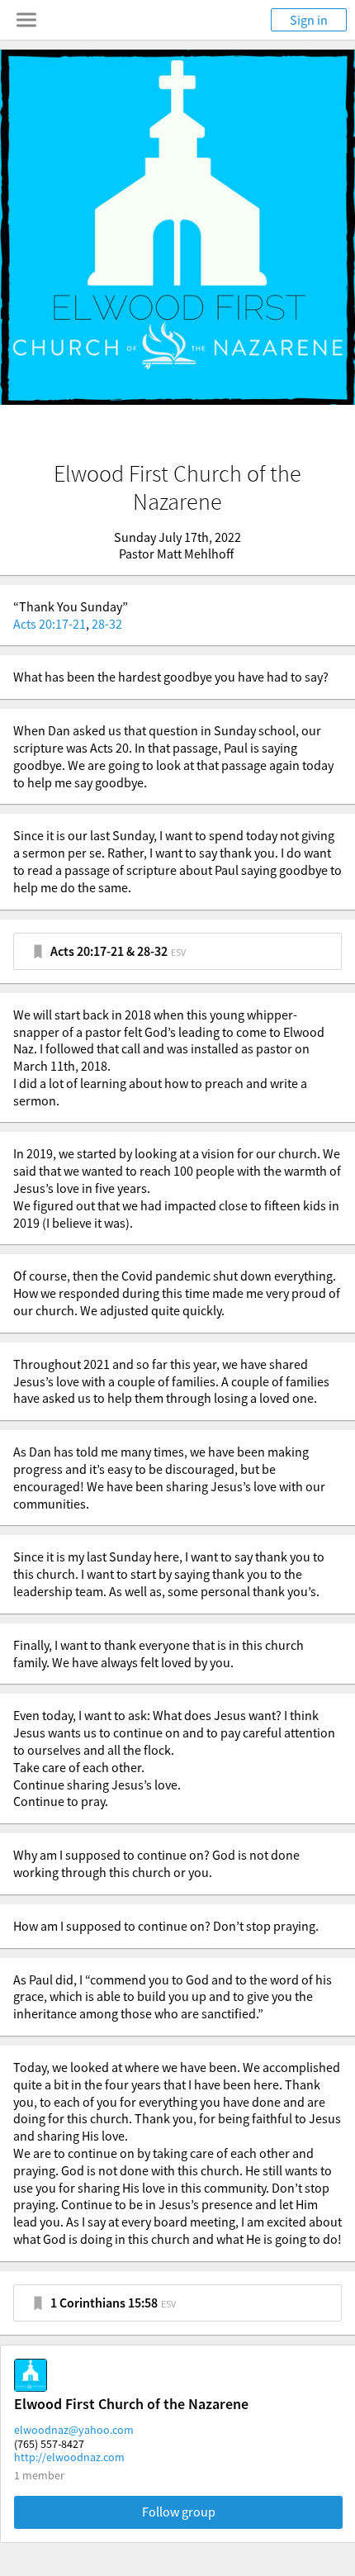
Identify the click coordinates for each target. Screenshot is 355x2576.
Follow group (179, 2512)
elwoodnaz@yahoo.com (74, 2430)
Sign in (309, 20)
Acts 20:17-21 (50, 624)
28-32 (107, 624)
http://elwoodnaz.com (69, 2457)
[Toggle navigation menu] (26, 20)
